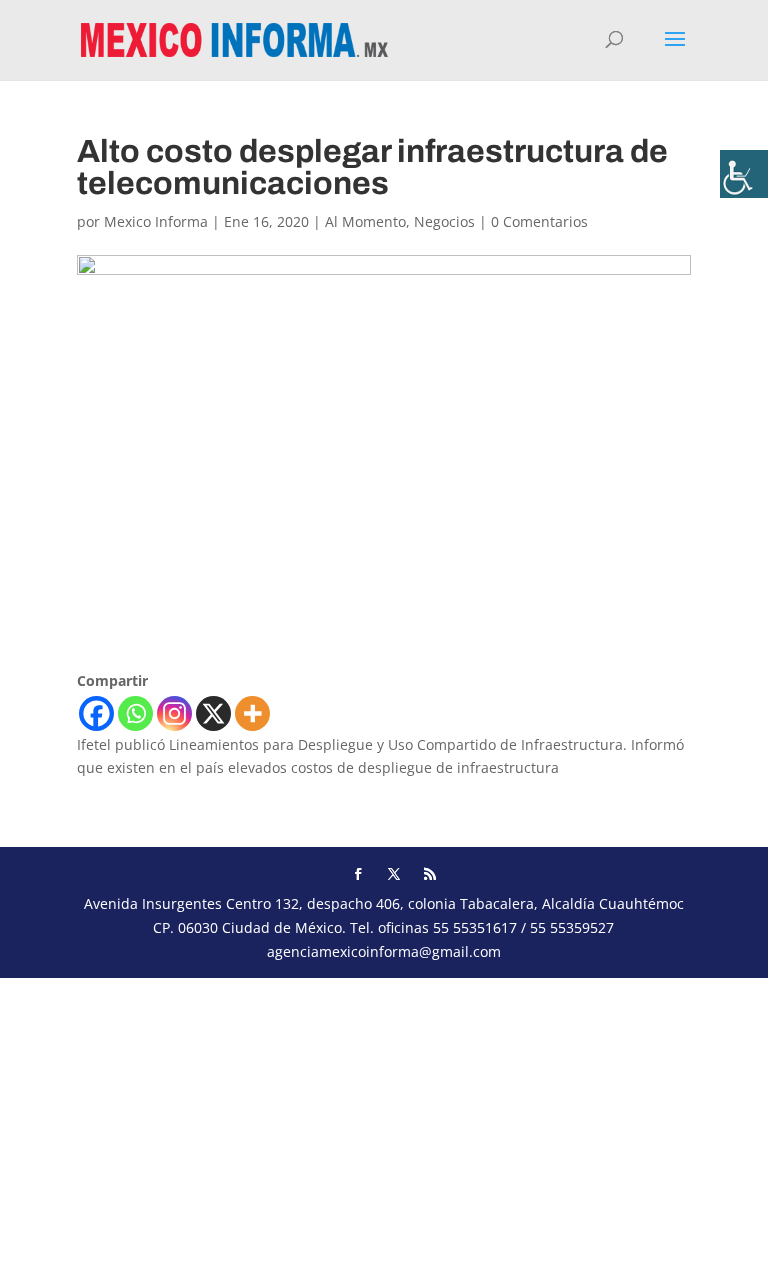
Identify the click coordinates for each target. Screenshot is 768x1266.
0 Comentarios (539, 221)
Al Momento (365, 221)
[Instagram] (174, 713)
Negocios (444, 221)
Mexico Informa (156, 221)
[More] (252, 713)
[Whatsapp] (135, 713)
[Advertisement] (384, 1118)
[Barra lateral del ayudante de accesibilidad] (744, 174)
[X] (213, 713)
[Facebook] (96, 713)
